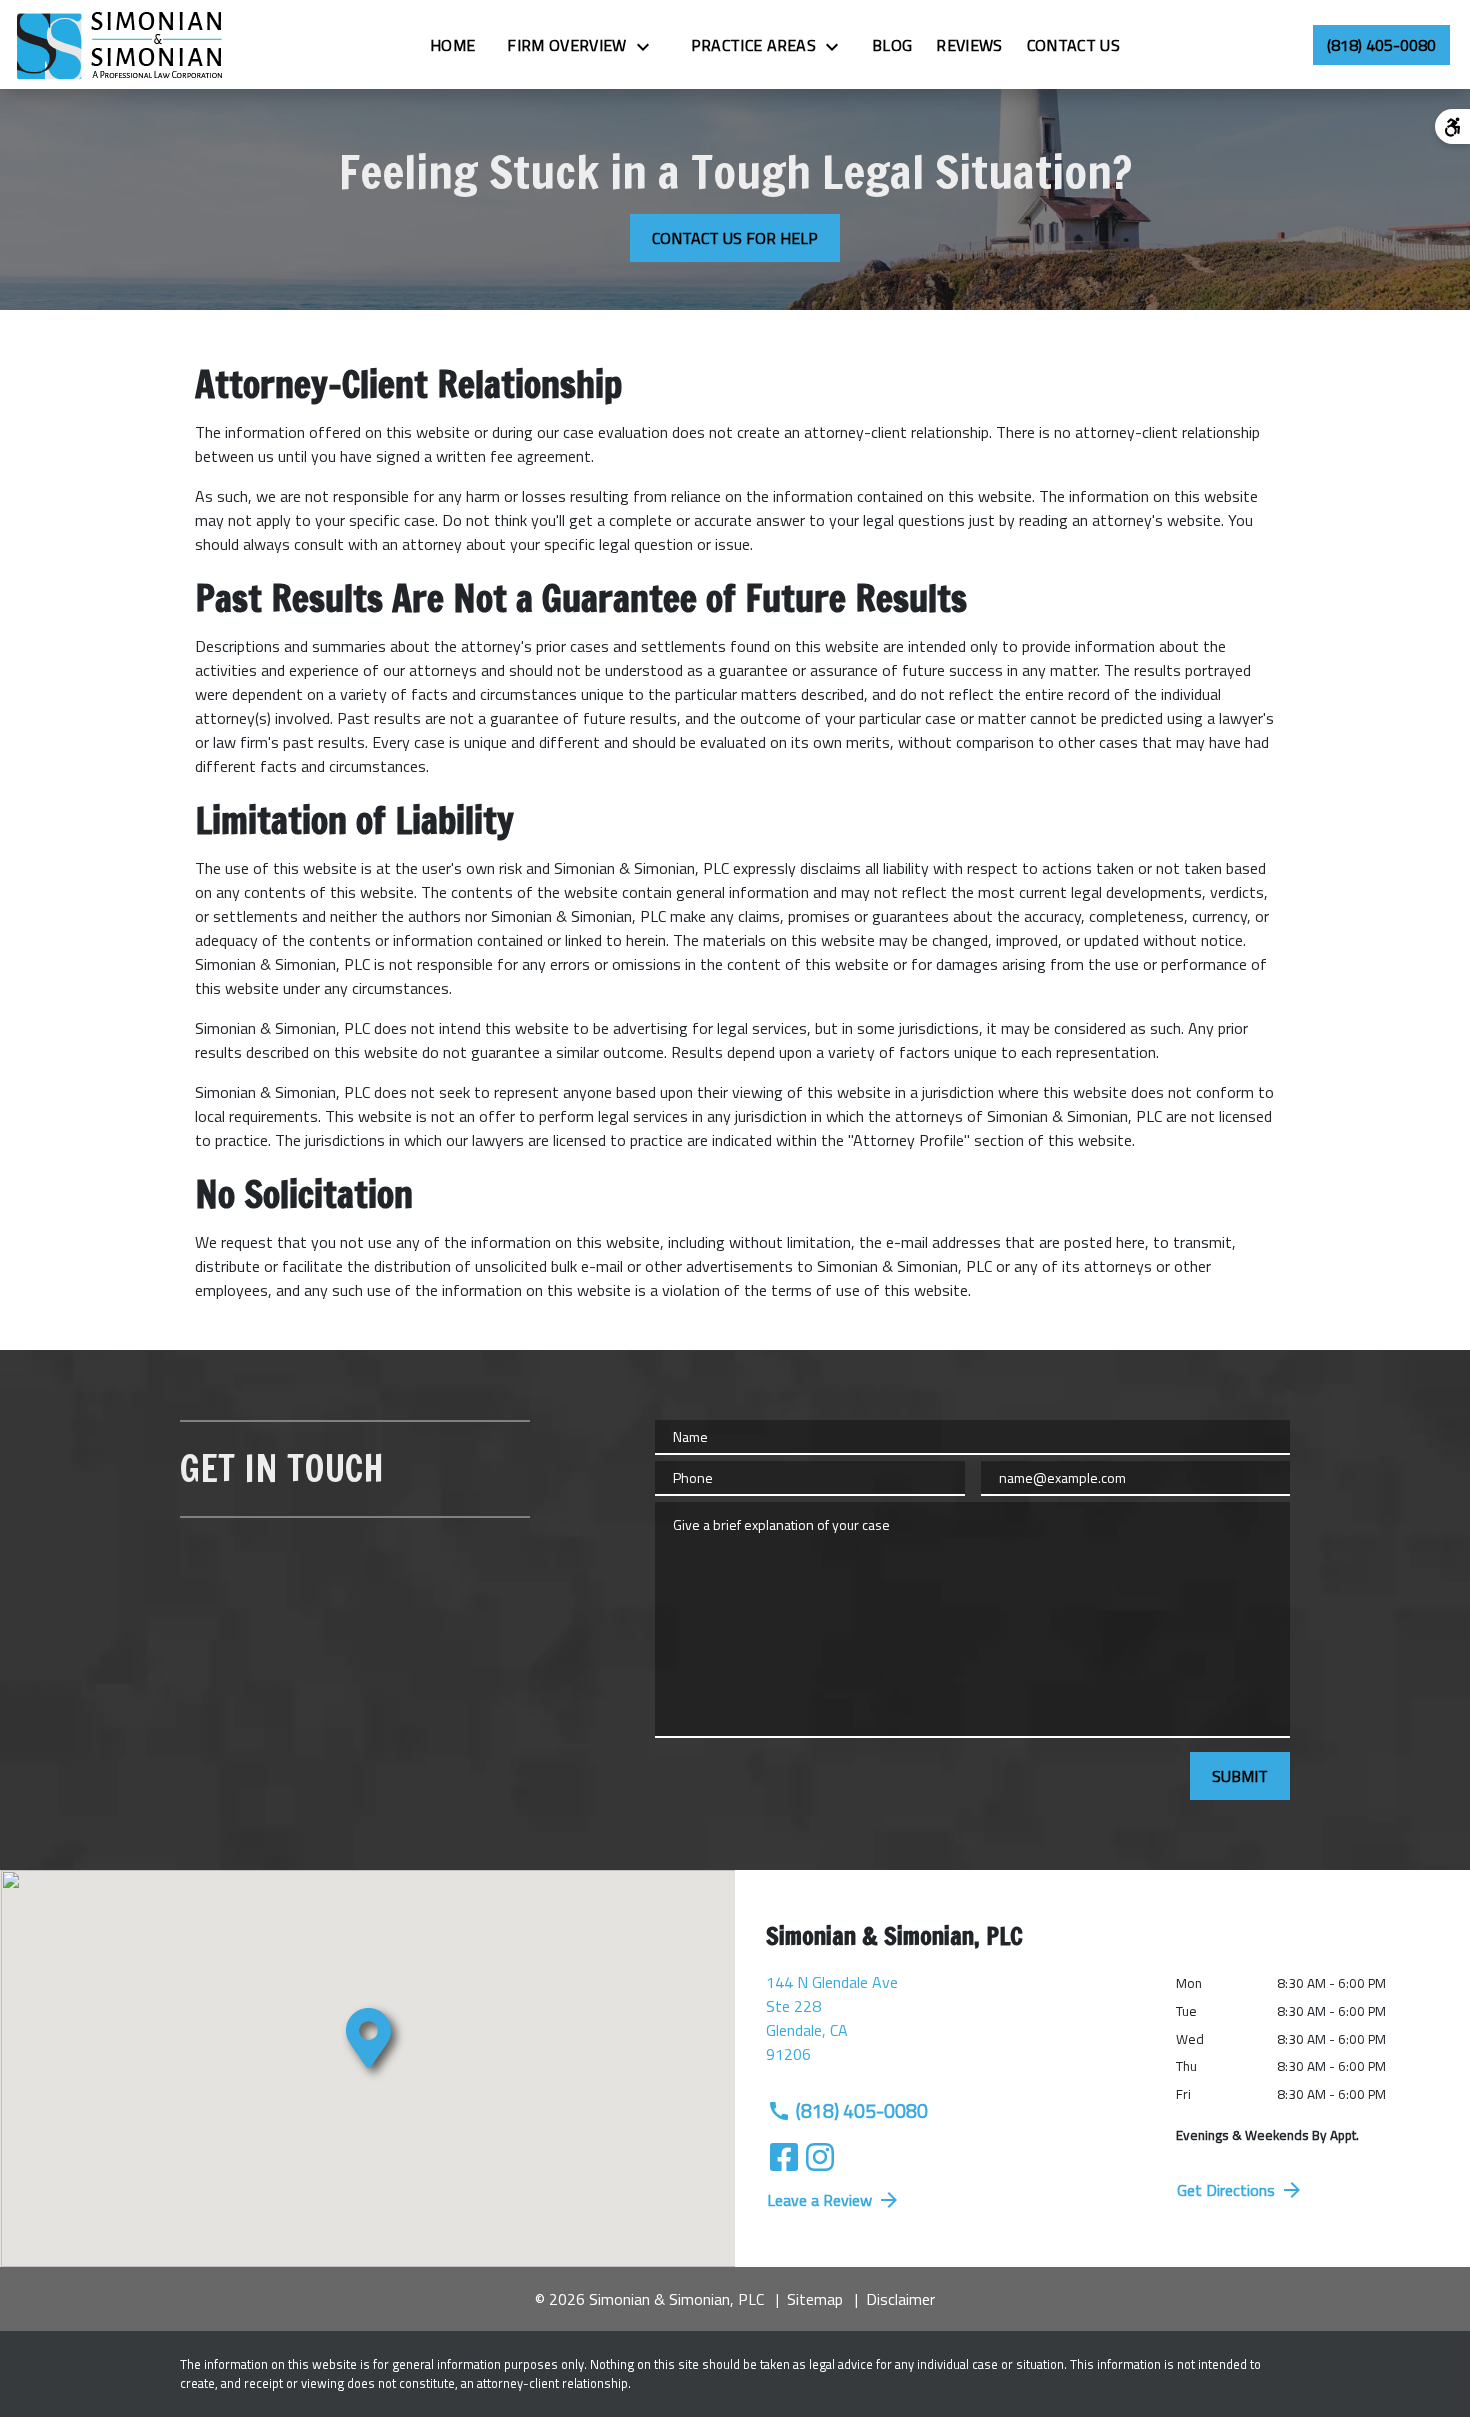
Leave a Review (819, 2200)
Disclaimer (900, 2299)
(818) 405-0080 (862, 2110)
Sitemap (815, 2299)
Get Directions (1226, 2190)
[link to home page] (121, 44)
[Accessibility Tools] (1452, 126)
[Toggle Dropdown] (649, 46)
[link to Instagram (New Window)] (820, 2157)
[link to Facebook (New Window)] (784, 2157)
